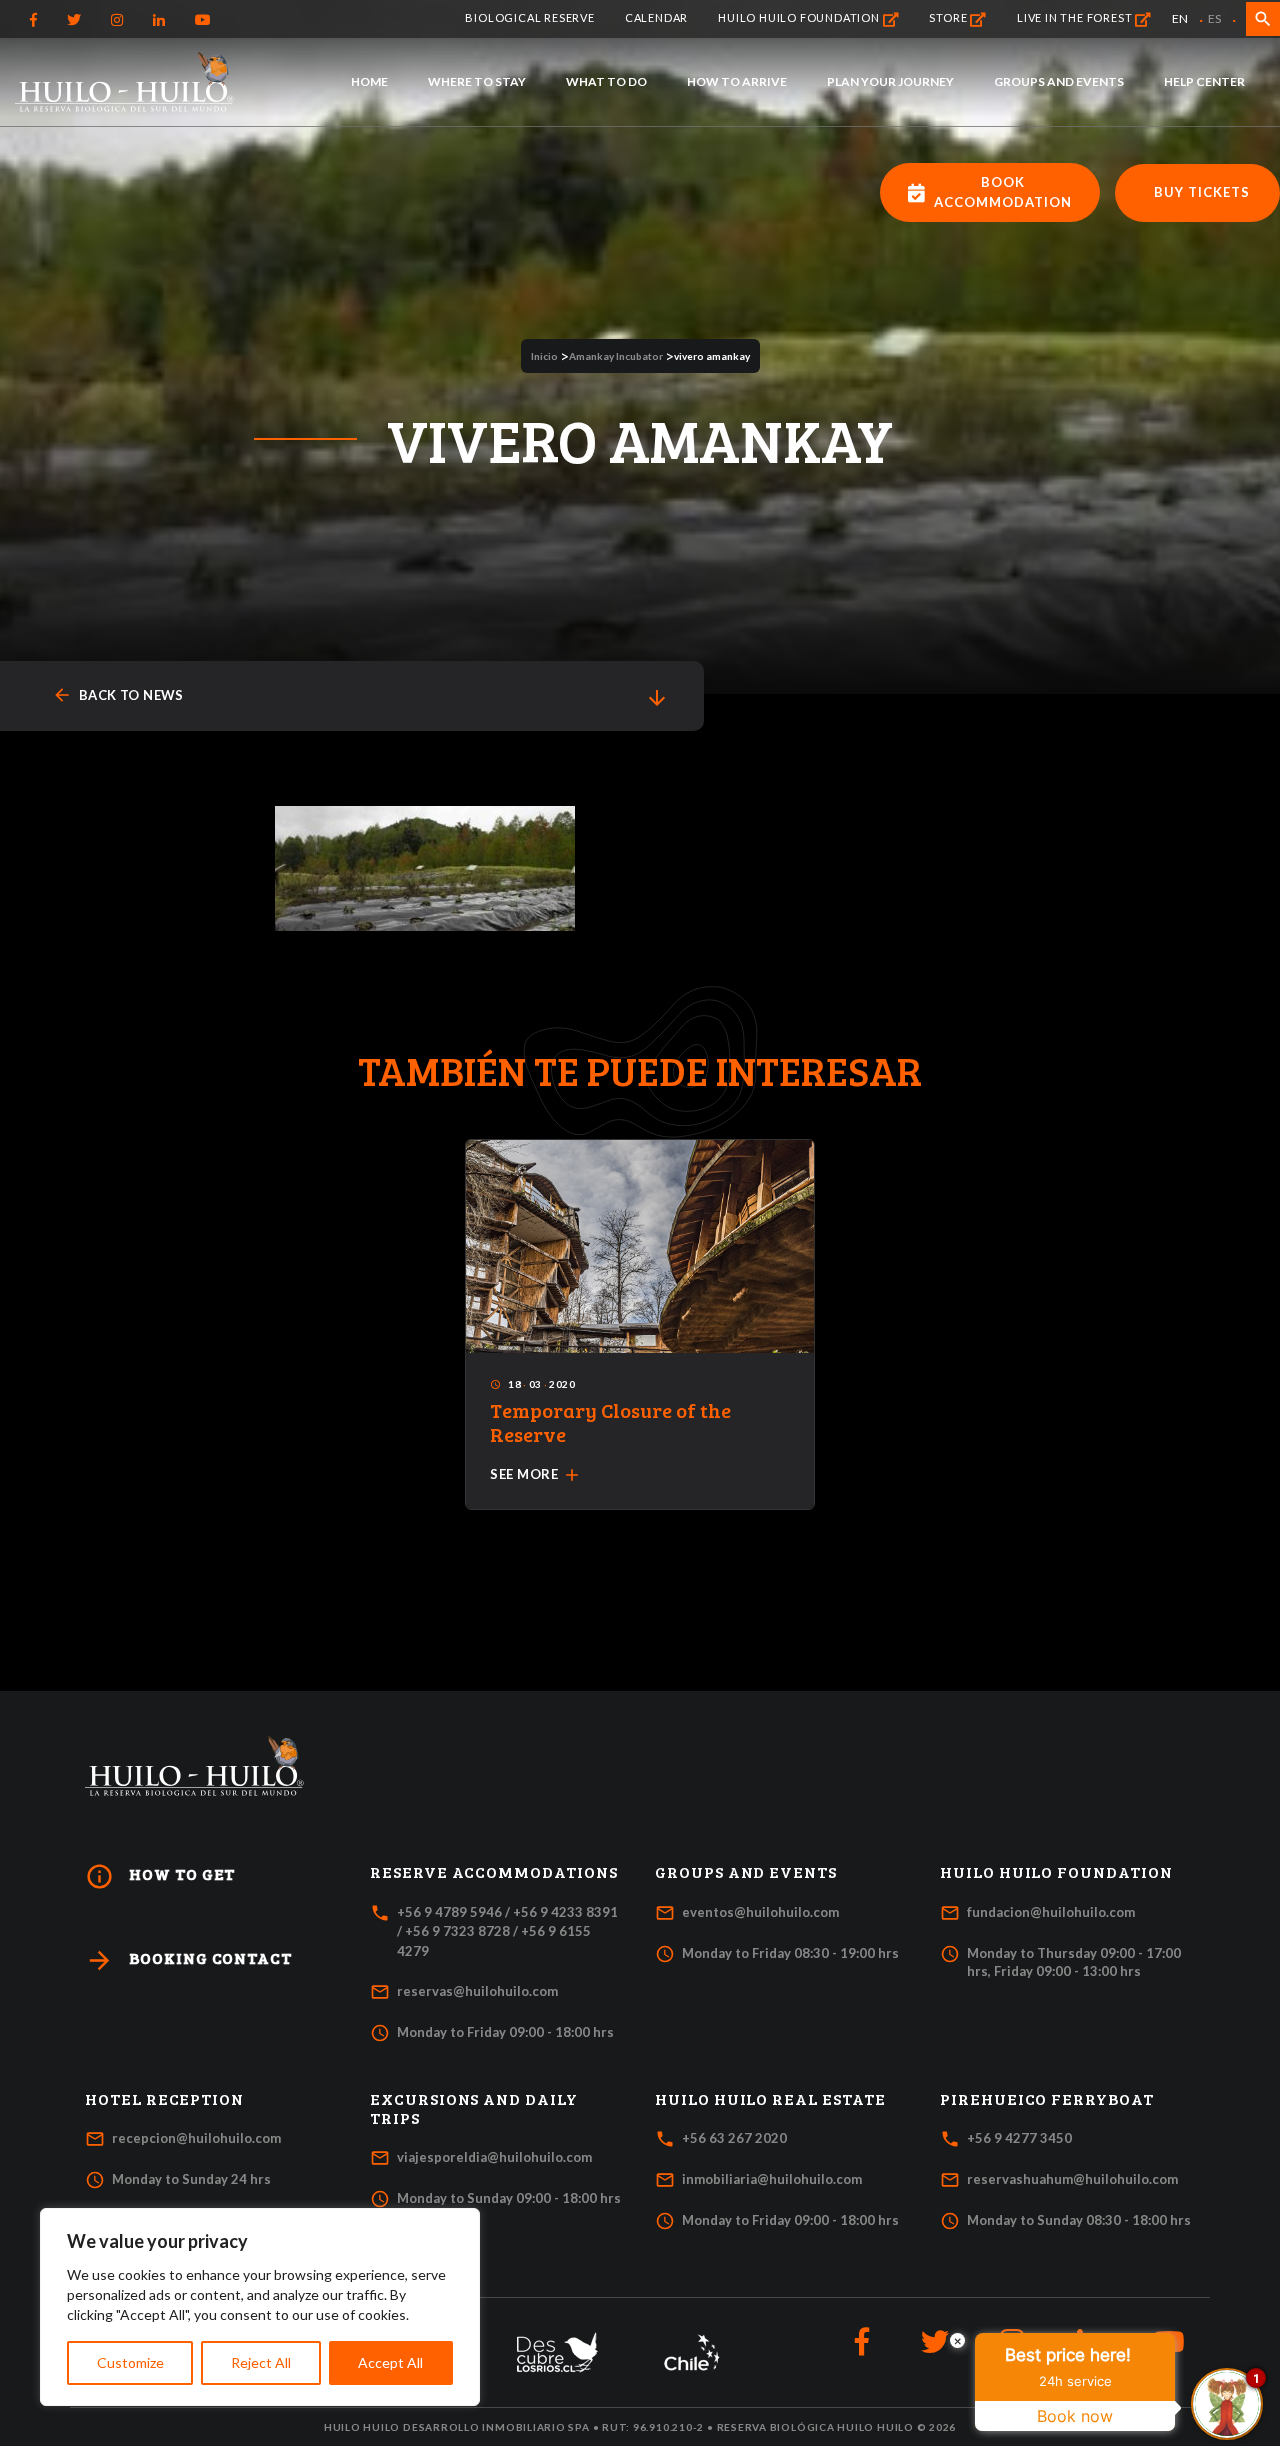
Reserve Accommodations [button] (494, 1872)
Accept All (390, 2362)
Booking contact (188, 1960)
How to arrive (737, 81)
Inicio (544, 356)
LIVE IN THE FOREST (1076, 17)
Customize (130, 2362)
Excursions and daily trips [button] (474, 2108)
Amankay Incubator (616, 356)
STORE (949, 17)
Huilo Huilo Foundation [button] (1056, 1872)
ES (1214, 18)
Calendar (656, 17)
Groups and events (1059, 81)
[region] (260, 2307)
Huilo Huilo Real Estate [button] (770, 2099)
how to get (160, 1876)
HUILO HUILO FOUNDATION (800, 17)
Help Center (1204, 81)
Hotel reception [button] (164, 2099)
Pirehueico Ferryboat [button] (1047, 2099)
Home (369, 81)
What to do (606, 81)
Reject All (261, 2362)
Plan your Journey (890, 81)
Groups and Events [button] (746, 1872)
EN (1180, 18)
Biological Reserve (529, 17)
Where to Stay (477, 81)
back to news (118, 695)
